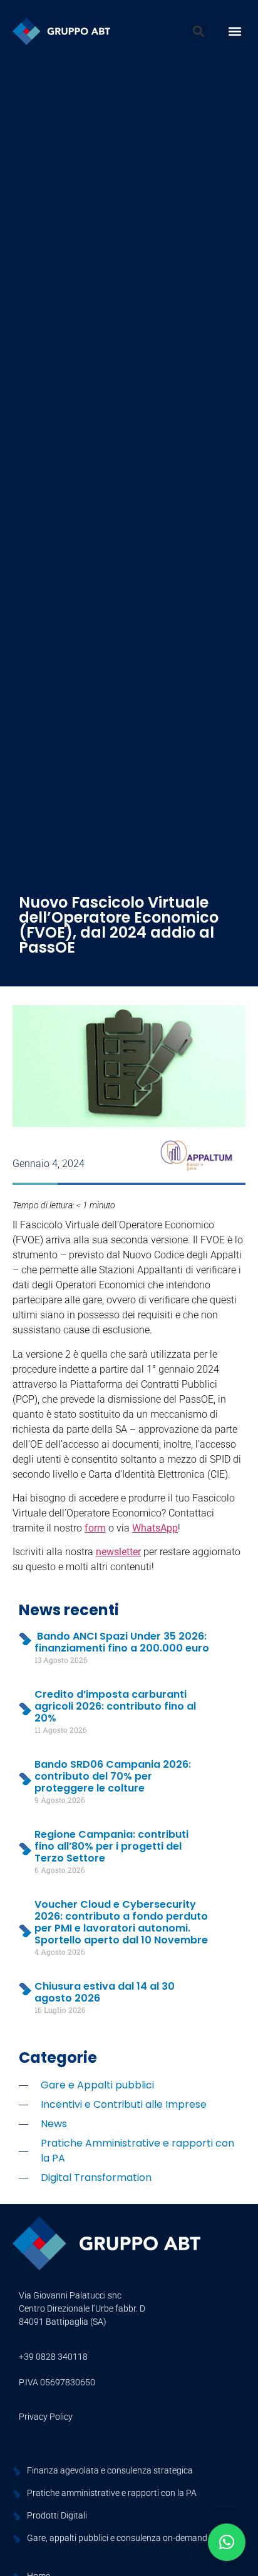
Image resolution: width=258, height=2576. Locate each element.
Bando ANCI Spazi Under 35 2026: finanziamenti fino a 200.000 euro (122, 1642)
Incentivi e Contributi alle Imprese (124, 2104)
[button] (198, 32)
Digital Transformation (96, 2178)
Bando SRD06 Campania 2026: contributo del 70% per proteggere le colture (113, 1776)
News (54, 2124)
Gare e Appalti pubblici (97, 2085)
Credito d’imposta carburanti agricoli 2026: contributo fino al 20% (115, 1706)
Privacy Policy (46, 2417)
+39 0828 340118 (53, 2357)
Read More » (40, 1682)
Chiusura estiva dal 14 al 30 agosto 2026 (105, 1992)
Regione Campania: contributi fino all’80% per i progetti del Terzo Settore (111, 1846)
